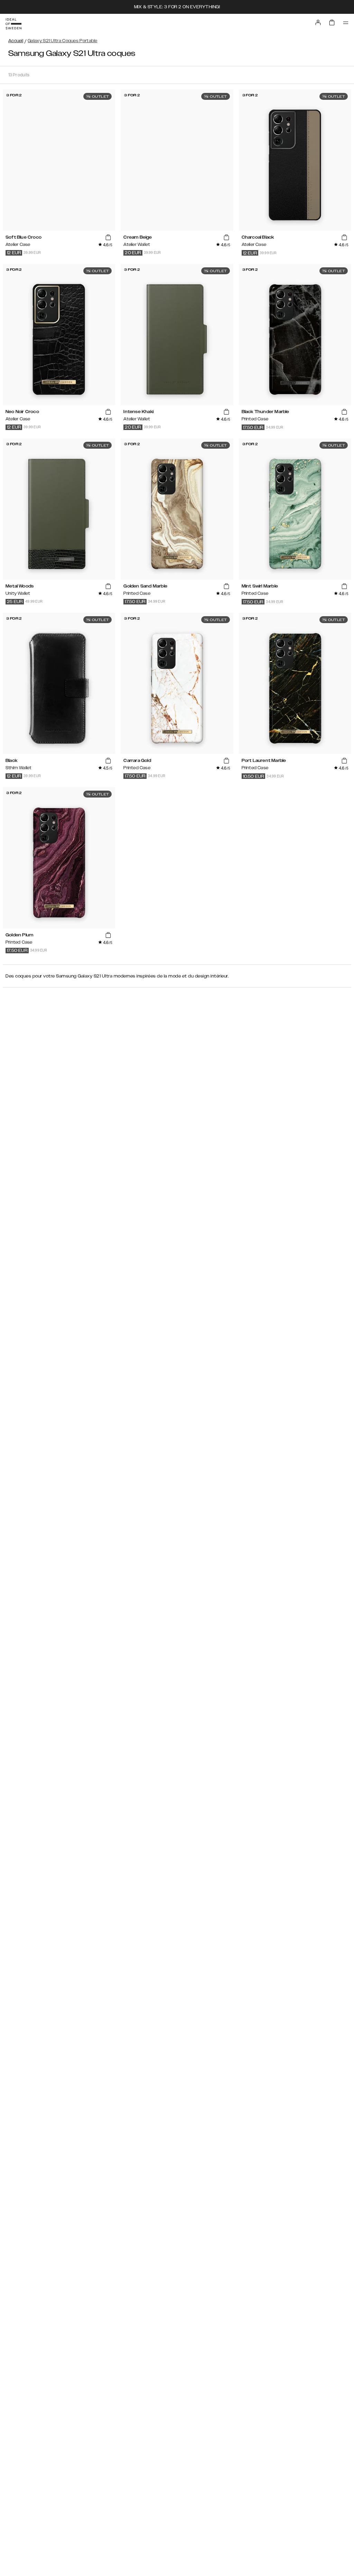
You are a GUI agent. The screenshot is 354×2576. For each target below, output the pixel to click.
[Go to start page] (13, 24)
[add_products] (108, 238)
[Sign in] (318, 22)
